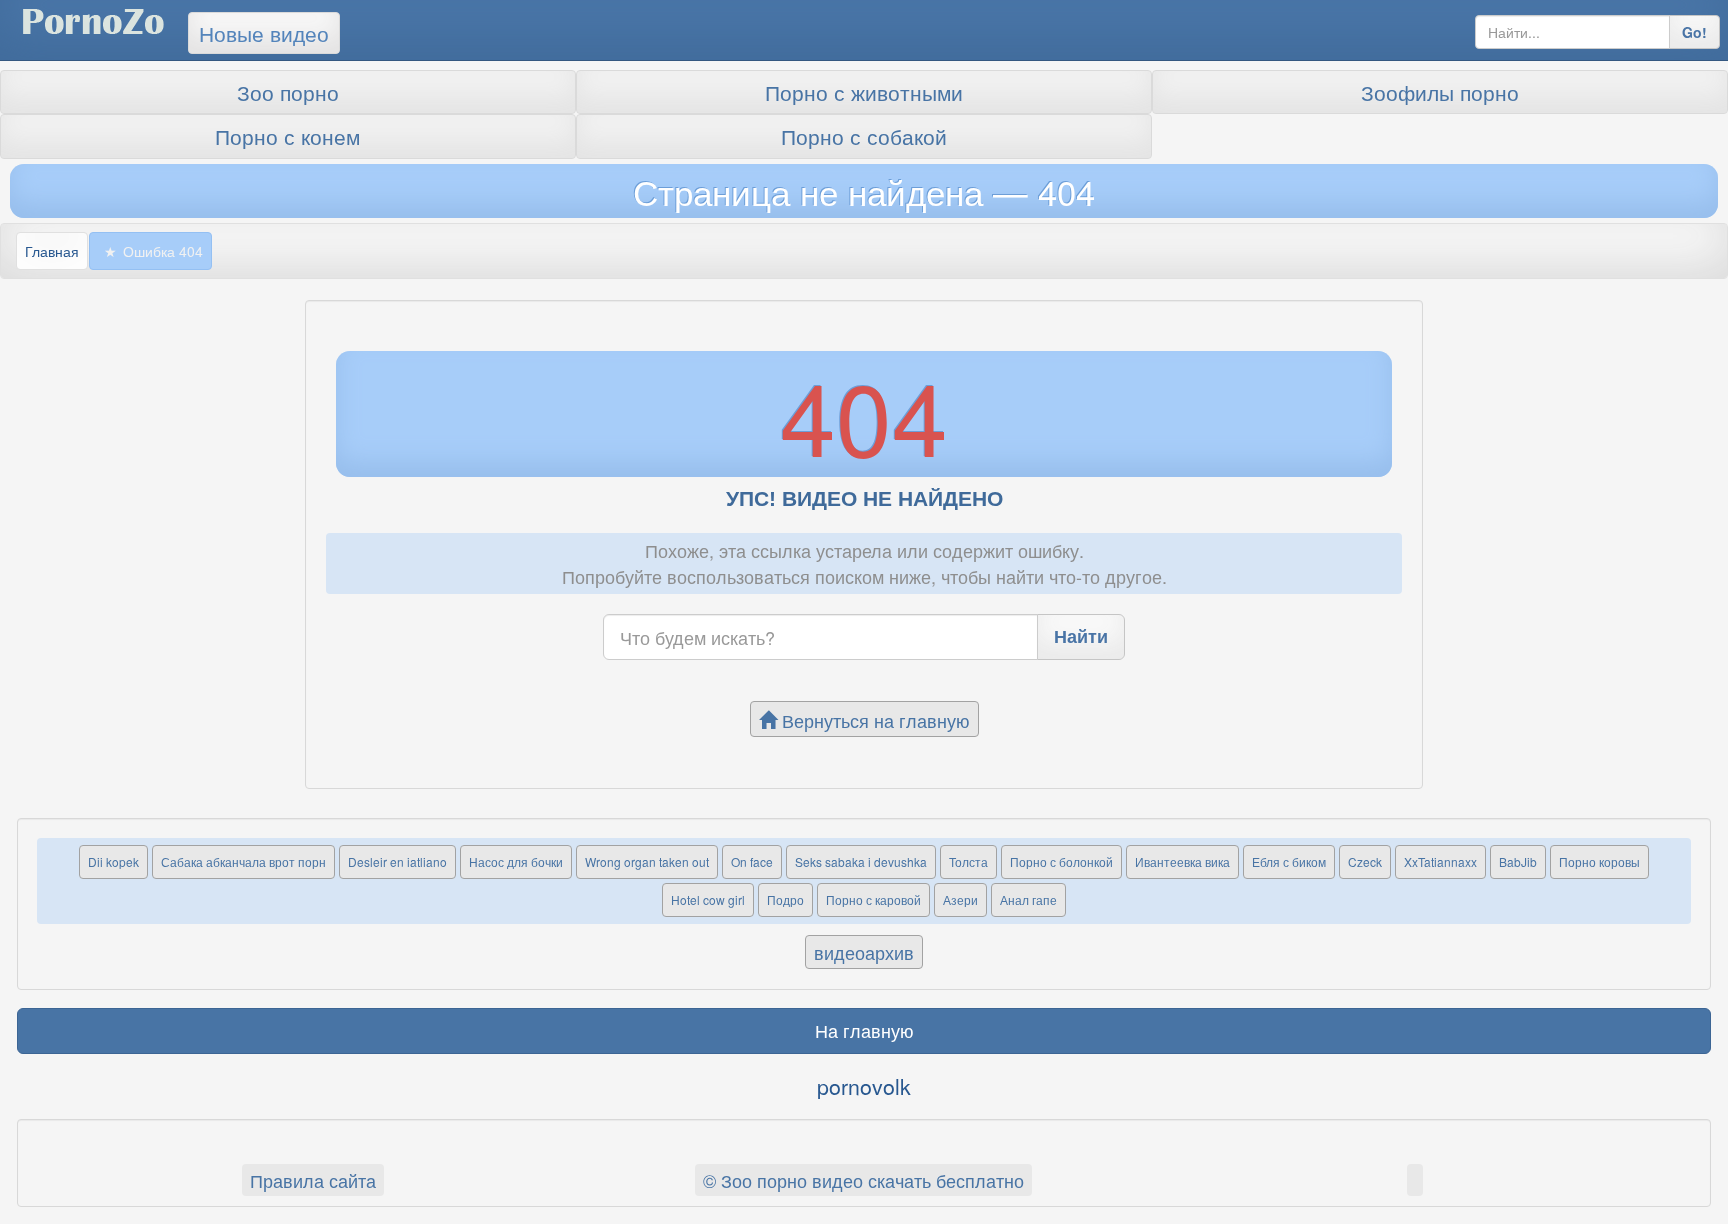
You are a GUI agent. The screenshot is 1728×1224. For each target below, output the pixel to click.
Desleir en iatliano (397, 861)
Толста (968, 861)
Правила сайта (313, 1180)
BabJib (1518, 861)
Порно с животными (864, 92)
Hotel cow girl (708, 899)
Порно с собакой (864, 136)
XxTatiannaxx (1440, 861)
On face (752, 861)
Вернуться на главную (873, 720)
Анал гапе (1028, 899)
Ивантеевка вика (1182, 861)
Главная (52, 251)
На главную (864, 1030)
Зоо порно (288, 92)
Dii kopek (113, 861)
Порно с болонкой (1061, 861)
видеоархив (864, 952)
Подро (785, 899)
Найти (1081, 636)
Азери (960, 899)
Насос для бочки (516, 861)
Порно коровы (1599, 861)
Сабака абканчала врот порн (243, 861)
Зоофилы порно (1440, 92)
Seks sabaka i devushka (861, 861)
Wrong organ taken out (647, 861)
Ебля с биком (1289, 861)
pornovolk (864, 1086)
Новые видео (264, 33)
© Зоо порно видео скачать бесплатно (863, 1180)
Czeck (1365, 861)
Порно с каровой (873, 899)
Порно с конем (287, 136)
